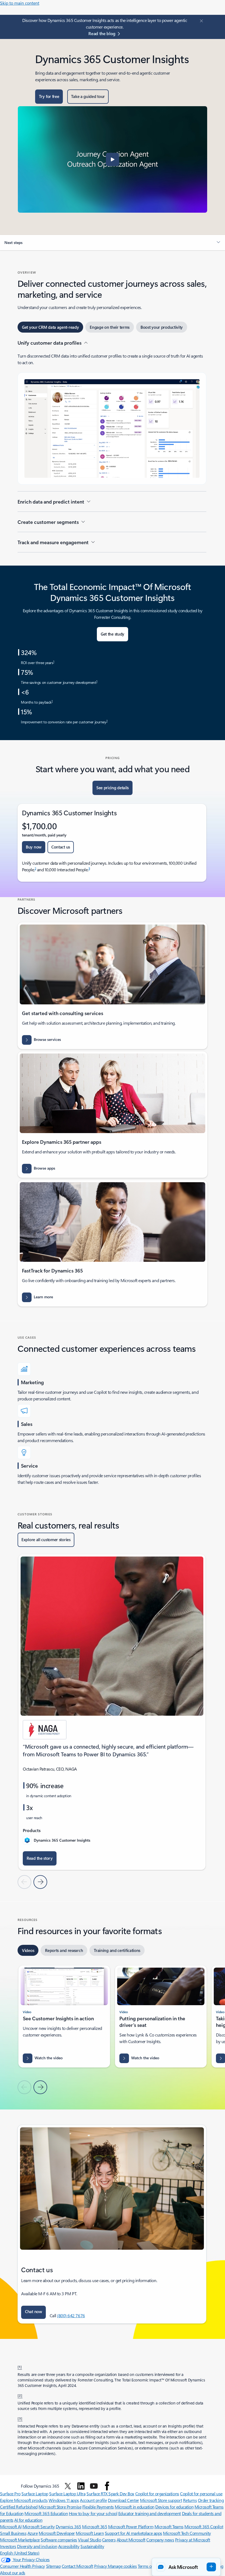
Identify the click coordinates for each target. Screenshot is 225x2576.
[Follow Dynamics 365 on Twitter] (68, 2486)
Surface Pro (10, 2494)
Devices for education (174, 2507)
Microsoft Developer (57, 2533)
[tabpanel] (112, 446)
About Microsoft (131, 2540)
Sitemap (54, 2566)
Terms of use (149, 2566)
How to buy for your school (93, 2513)
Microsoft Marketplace (20, 2540)
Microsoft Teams (169, 2526)
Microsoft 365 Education (46, 2513)
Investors (8, 2546)
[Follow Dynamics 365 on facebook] (107, 2486)
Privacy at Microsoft (192, 2540)
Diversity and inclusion (37, 2546)
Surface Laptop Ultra (67, 2494)
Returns (190, 2500)
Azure (33, 2533)
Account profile (93, 2500)
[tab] (50, 327)
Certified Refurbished (19, 2507)
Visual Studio (89, 2540)
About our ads (13, 2573)
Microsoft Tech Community (187, 2533)
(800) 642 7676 (71, 2315)
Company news (160, 2540)
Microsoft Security (39, 2526)
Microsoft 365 (95, 2526)
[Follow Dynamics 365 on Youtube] (94, 2486)
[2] (20, 2395)
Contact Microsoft (78, 2566)
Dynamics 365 (68, 2526)
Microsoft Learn (90, 2533)
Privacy (101, 2566)
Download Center (123, 2500)
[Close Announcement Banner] (201, 21)
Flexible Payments (98, 2507)
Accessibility (69, 2546)
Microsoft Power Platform (131, 2526)
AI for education (28, 2520)
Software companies (59, 2540)
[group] (112, 1712)
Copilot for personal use (201, 2494)
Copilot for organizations (157, 2494)
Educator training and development (150, 2513)
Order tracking (211, 2500)
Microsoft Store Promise (60, 2507)
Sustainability (92, 2546)
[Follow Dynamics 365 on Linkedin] (81, 2486)
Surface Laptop (35, 2494)
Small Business (13, 2533)
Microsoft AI (11, 2526)
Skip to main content (20, 3)
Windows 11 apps (64, 2500)
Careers (109, 2540)
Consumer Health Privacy (22, 2566)
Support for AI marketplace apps (133, 2533)
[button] (113, 159)
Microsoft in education (134, 2507)
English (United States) (20, 2553)
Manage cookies (122, 2566)
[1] (20, 2367)
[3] (20, 2418)
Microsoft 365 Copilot (204, 2526)
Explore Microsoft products (24, 2500)
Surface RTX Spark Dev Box (110, 2494)
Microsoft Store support (161, 2500)
